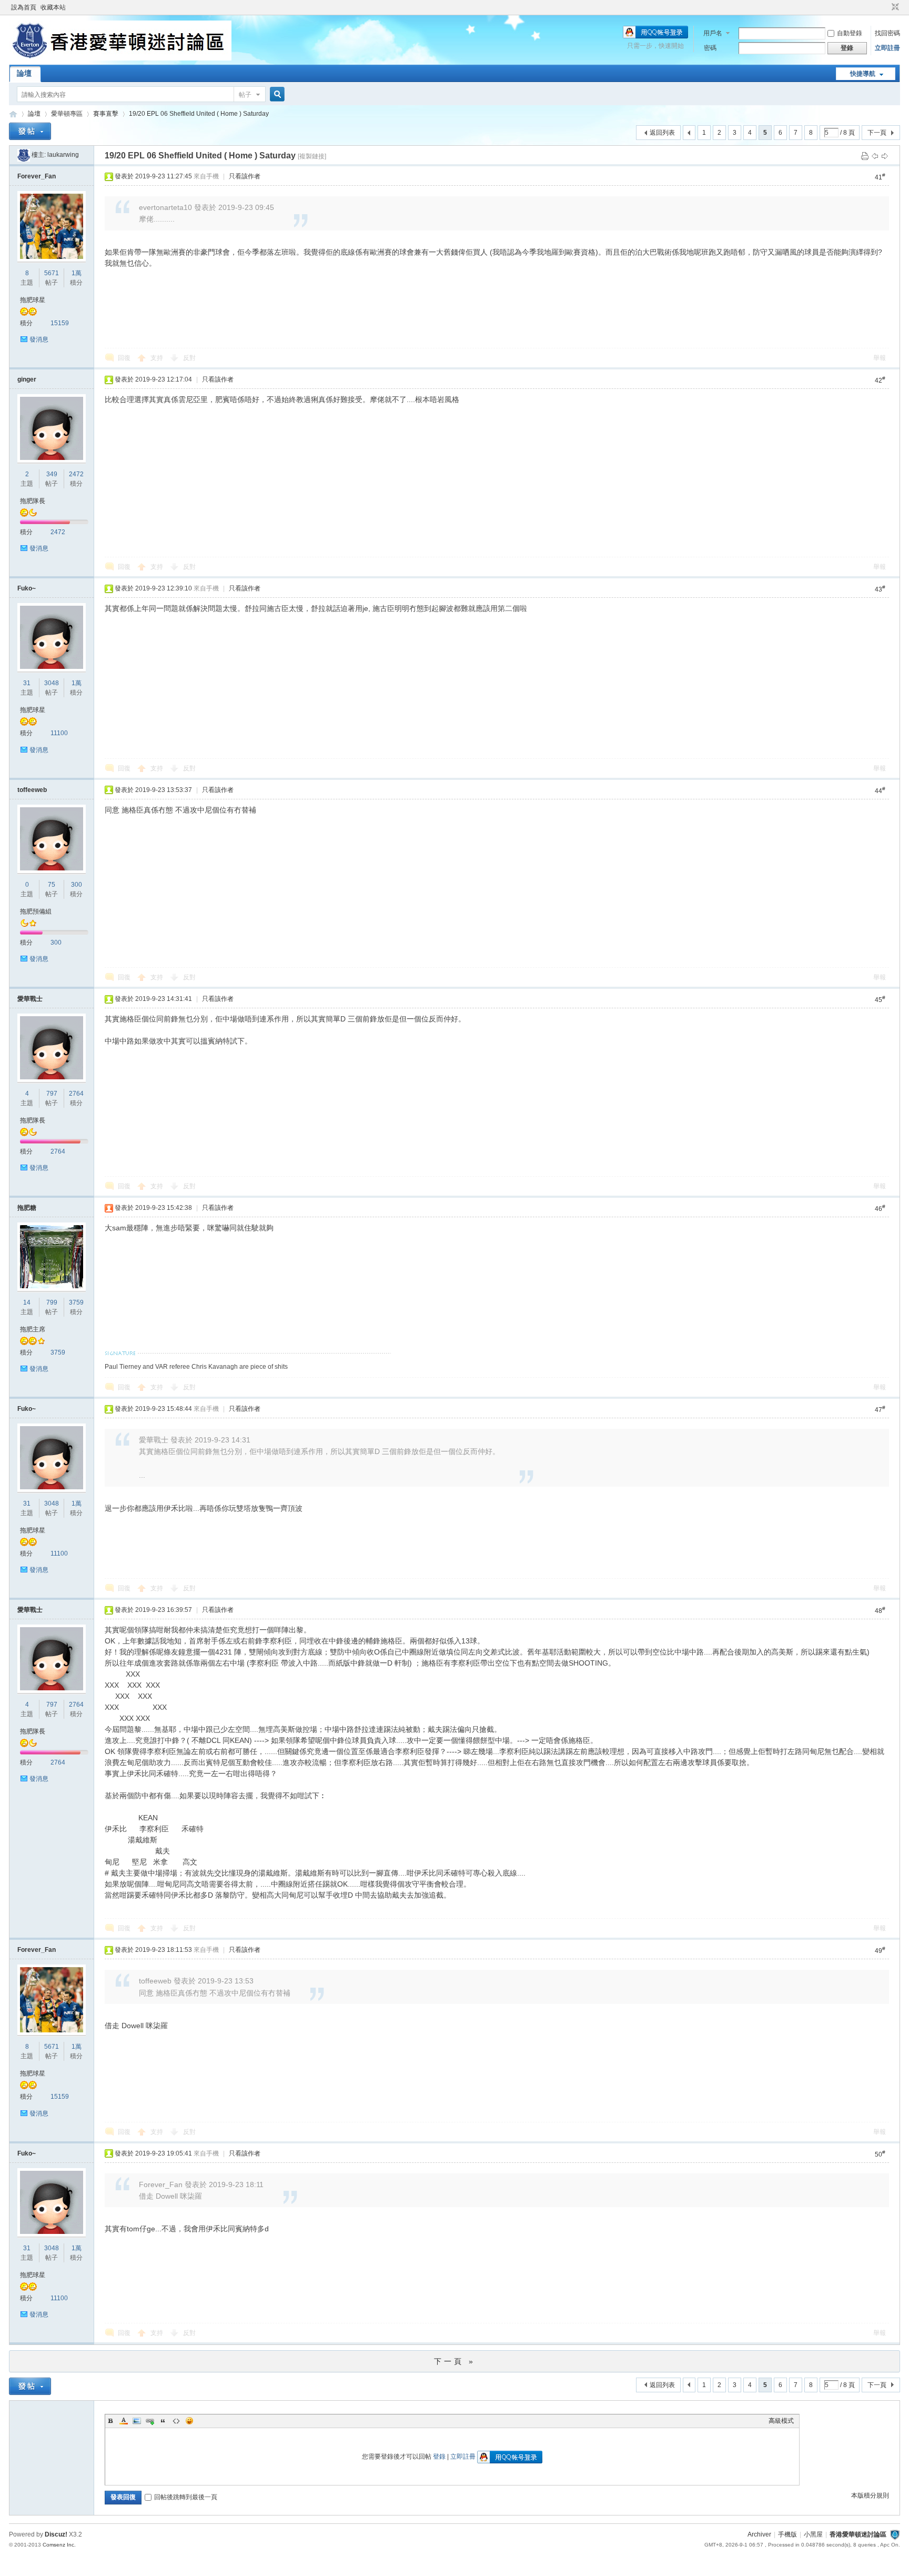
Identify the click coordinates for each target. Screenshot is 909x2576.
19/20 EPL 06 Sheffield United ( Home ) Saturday (199, 114)
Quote (163, 2421)
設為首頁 (24, 7)
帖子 (245, 95)
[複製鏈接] (312, 156)
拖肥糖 (27, 1208)
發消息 (39, 339)
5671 (52, 273)
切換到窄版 (894, 7)
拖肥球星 (33, 300)
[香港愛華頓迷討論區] (120, 58)
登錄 (439, 2457)
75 (52, 885)
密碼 (710, 48)
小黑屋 (813, 2534)
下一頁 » (455, 2361)
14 (27, 1302)
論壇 (24, 73)
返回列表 (662, 133)
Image (137, 2421)
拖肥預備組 (36, 911)
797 (52, 1094)
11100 (59, 733)
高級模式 (781, 2421)
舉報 (880, 358)
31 (27, 683)
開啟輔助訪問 (885, 7)
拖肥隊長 (33, 501)
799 (52, 1302)
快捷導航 (863, 74)
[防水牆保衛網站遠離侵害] (895, 2534)
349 (52, 474)
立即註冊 (887, 48)
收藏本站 (53, 7)
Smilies (189, 2421)
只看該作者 (245, 176)
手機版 (787, 2534)
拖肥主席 (33, 1329)
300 (77, 885)
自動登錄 (850, 33)
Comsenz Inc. (59, 2545)
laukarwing (63, 155)
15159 (60, 323)
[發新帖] (30, 131)
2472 (76, 474)
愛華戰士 (30, 999)
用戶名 (713, 33)
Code (176, 2421)
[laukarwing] (24, 155)
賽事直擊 (106, 114)
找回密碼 (887, 33)
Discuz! (56, 2534)
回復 (124, 358)
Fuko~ (27, 588)
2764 (76, 1094)
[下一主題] (885, 156)
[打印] (865, 156)
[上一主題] (875, 156)
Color (124, 2421)
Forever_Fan (37, 176)
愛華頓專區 (67, 114)
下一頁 (877, 133)
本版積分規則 (870, 2495)
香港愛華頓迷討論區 (13, 114)
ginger (27, 379)
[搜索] (276, 94)
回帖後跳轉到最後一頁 (186, 2497)
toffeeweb (32, 790)
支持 (158, 358)
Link (150, 2421)
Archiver (759, 2534)
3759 (76, 1302)
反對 (189, 358)
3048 (52, 683)
